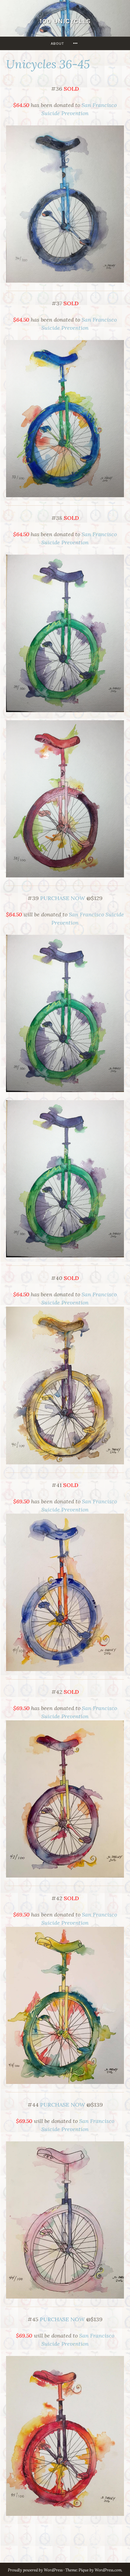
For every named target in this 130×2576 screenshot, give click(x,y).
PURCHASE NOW (63, 898)
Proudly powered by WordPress (35, 2570)
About (57, 43)
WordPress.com (108, 2570)
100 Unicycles (65, 21)
